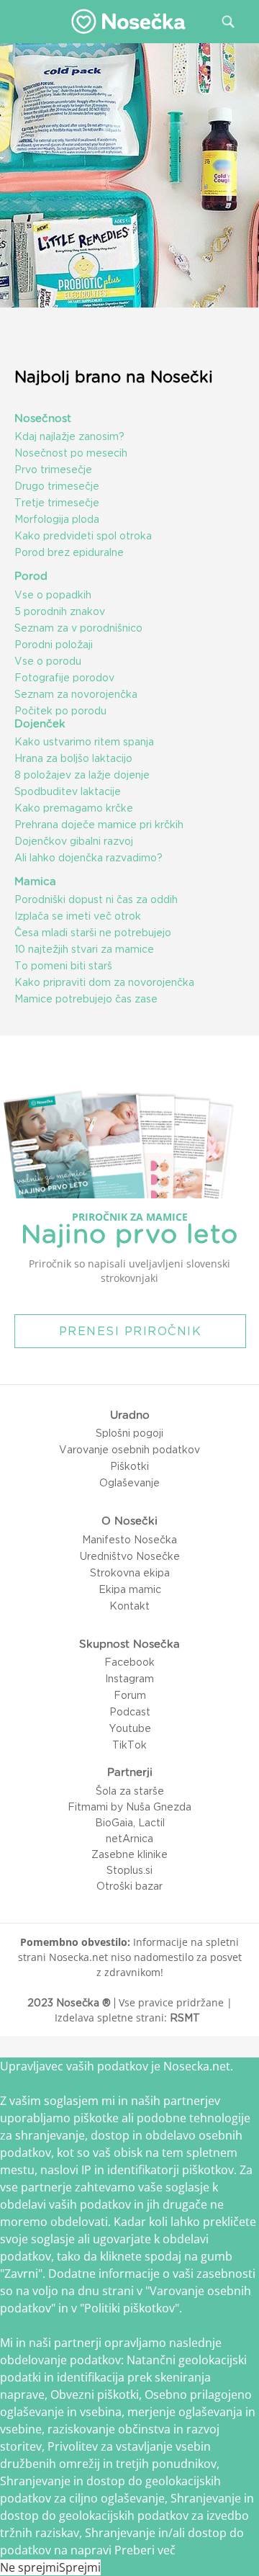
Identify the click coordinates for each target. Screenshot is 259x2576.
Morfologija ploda (57, 519)
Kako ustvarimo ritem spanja (84, 742)
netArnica (129, 1839)
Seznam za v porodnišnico (78, 628)
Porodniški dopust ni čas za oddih (96, 899)
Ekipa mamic (130, 1589)
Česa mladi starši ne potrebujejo (93, 933)
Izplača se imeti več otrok (78, 916)
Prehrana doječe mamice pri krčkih (99, 825)
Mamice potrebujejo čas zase (86, 999)
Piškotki (129, 1466)
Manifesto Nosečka (129, 1540)
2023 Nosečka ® (69, 2003)
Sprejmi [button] (80, 2567)
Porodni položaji (54, 645)
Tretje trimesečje (57, 503)
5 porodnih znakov (60, 611)
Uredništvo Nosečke (130, 1556)
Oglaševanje (129, 1483)
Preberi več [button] (145, 2550)
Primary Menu (21, 21)
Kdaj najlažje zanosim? (69, 436)
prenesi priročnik (131, 1331)
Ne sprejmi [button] (29, 2567)
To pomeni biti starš (63, 966)
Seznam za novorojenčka (76, 694)
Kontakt (129, 1606)
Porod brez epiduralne (69, 552)
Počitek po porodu (60, 711)
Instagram (129, 1679)
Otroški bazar (129, 1886)
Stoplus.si (129, 1870)
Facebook (129, 1662)
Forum (130, 1695)
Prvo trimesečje (53, 470)
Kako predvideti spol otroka (83, 536)
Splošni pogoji (129, 1433)
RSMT (185, 2018)
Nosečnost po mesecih (71, 453)
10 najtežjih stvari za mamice (84, 949)
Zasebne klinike (129, 1854)
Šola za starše (130, 1791)
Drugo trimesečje (57, 486)
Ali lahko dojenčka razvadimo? (88, 858)
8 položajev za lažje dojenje (82, 775)
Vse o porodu (48, 661)
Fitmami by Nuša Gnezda (129, 1807)
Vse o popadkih (53, 595)
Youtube (130, 1728)
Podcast (130, 1712)
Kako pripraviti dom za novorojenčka (104, 982)
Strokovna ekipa (130, 1573)
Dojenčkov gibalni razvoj (74, 841)
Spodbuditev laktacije (68, 791)
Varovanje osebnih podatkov (129, 1450)
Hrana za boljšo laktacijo (73, 758)
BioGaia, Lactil (130, 1823)
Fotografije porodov (64, 678)
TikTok (129, 1745)
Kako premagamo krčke (74, 808)
